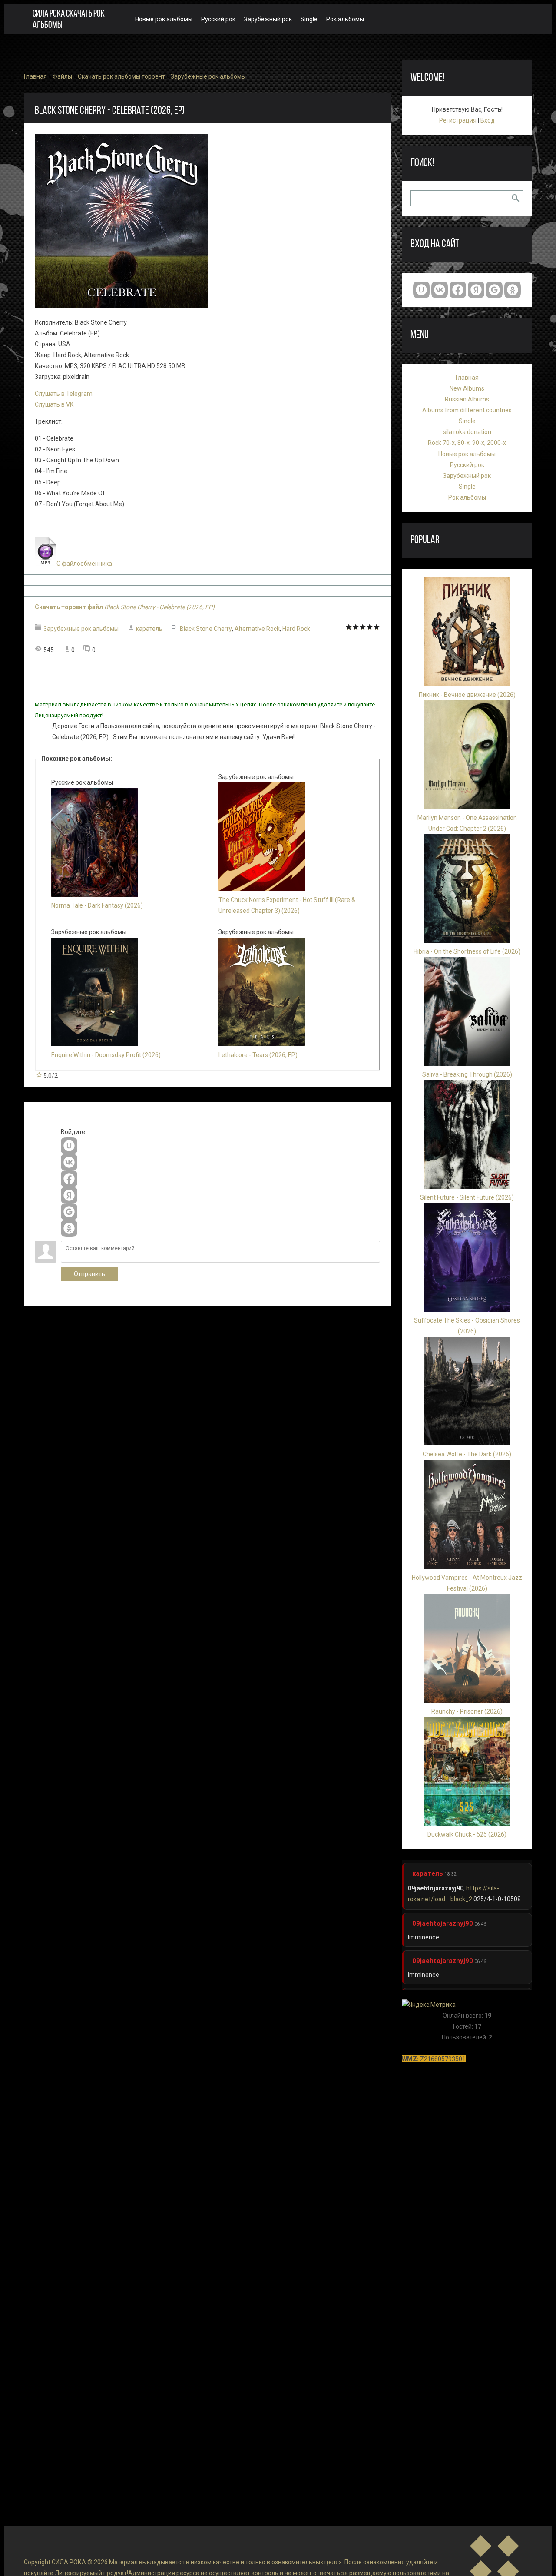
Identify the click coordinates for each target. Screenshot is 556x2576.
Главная (35, 76)
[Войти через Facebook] (69, 1179)
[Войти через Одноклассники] (69, 1228)
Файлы (62, 76)
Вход (488, 120)
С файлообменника (84, 564)
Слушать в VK (54, 404)
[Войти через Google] (69, 1212)
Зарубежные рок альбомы (208, 76)
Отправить (89, 1274)
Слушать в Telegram (64, 394)
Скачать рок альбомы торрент (121, 76)
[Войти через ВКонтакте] (69, 1162)
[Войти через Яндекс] (69, 1195)
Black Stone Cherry (206, 629)
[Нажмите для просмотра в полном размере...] (122, 305)
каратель (149, 629)
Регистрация (458, 120)
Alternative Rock (257, 629)
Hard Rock (296, 629)
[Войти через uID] (69, 1146)
